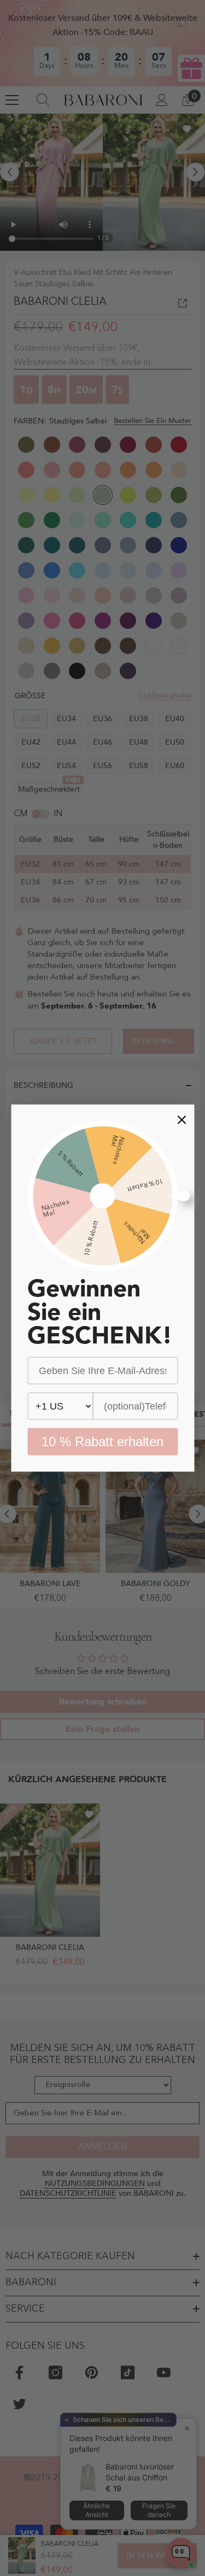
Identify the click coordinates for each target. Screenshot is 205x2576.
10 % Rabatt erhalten (102, 1442)
